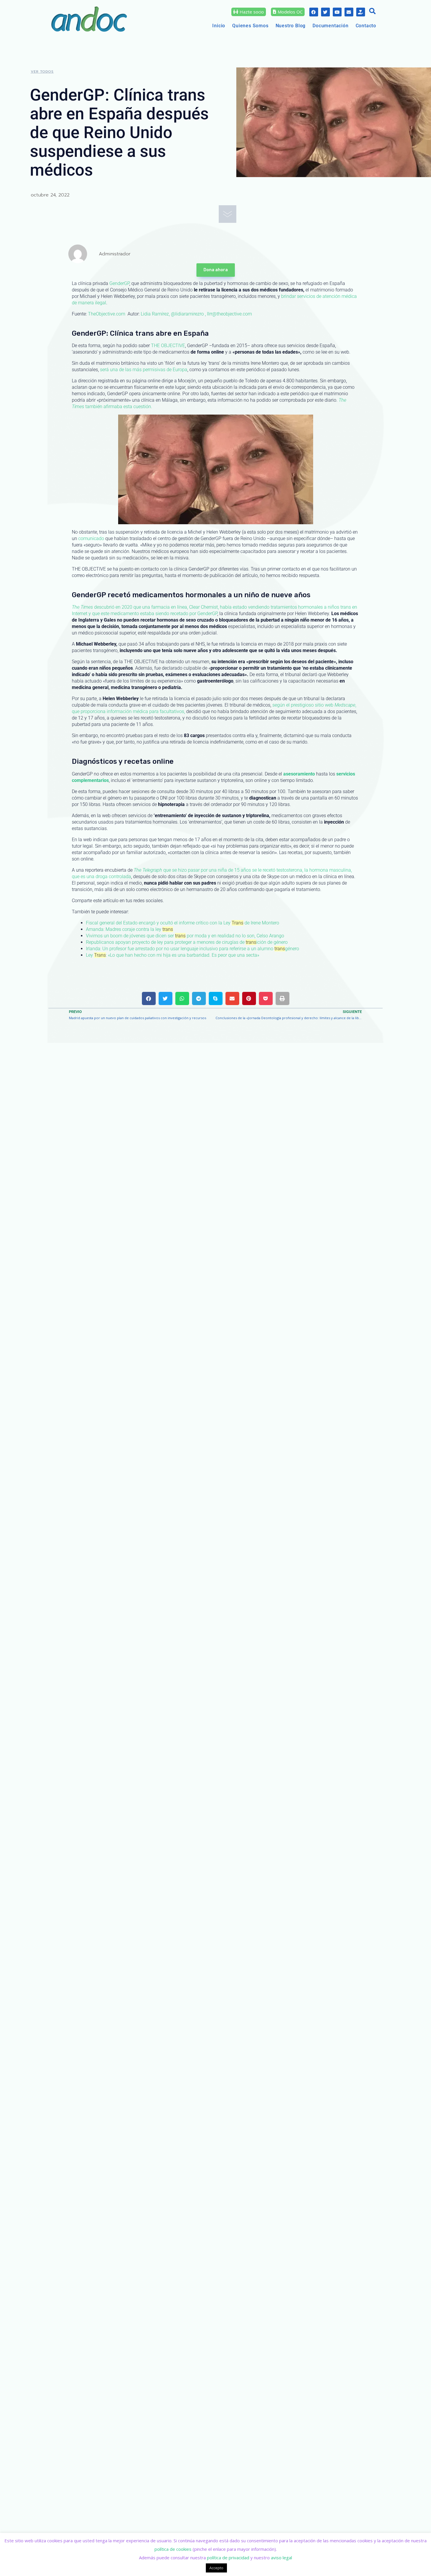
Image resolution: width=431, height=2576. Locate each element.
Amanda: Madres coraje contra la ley (129, 929)
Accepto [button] (216, 2568)
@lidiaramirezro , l (190, 314)
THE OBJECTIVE (168, 346)
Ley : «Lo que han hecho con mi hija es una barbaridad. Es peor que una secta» (173, 955)
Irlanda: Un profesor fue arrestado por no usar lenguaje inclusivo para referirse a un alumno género (192, 949)
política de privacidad (228, 2558)
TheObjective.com (107, 314)
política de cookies (173, 2549)
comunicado (91, 538)
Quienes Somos (250, 26)
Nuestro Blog (291, 26)
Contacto (366, 26)
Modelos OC (290, 12)
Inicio (219, 26)
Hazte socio (252, 12)
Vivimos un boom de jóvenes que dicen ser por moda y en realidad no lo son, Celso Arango (185, 936)
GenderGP (119, 283)
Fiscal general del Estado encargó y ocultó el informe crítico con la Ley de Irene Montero (183, 923)
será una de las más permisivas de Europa (144, 370)
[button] (372, 12)
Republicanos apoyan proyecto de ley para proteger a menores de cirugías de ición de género (187, 942)
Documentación (330, 26)
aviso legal (281, 2558)
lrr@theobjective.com (230, 314)
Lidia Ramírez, (156, 314)
